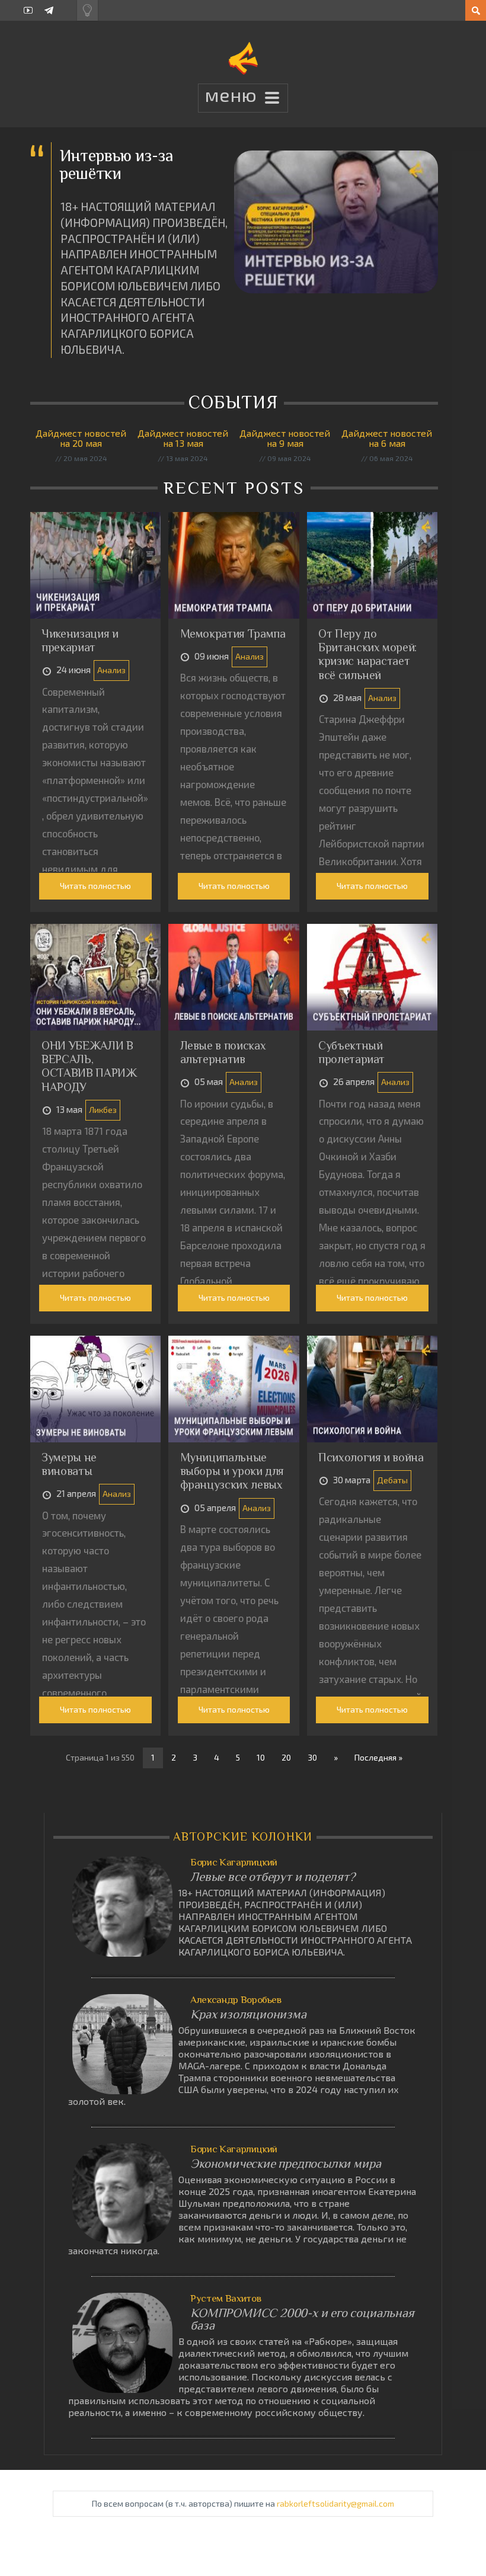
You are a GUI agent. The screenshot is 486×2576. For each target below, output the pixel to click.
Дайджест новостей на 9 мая (285, 438)
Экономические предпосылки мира (285, 2164)
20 (286, 1757)
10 (261, 1757)
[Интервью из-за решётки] (336, 222)
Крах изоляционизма (248, 2015)
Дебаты (392, 1480)
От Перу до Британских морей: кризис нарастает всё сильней (367, 654)
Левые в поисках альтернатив (223, 1052)
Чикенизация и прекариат (80, 640)
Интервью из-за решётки (117, 164)
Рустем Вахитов (226, 2298)
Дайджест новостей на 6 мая (387, 438)
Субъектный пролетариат (351, 1052)
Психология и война (371, 1457)
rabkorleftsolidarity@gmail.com (335, 2503)
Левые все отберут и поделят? (273, 1877)
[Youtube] (28, 10)
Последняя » (378, 1757)
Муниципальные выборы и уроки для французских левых (232, 1471)
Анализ (111, 670)
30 (312, 1757)
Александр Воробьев (236, 2000)
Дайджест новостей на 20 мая (81, 438)
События (236, 402)
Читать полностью (95, 886)
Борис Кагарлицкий (234, 1862)
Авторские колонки (243, 1836)
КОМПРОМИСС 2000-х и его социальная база (302, 2319)
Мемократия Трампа (233, 633)
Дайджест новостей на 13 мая (183, 438)
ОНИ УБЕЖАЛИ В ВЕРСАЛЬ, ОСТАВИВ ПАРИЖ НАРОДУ (89, 1066)
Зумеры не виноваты (69, 1464)
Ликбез (103, 1110)
